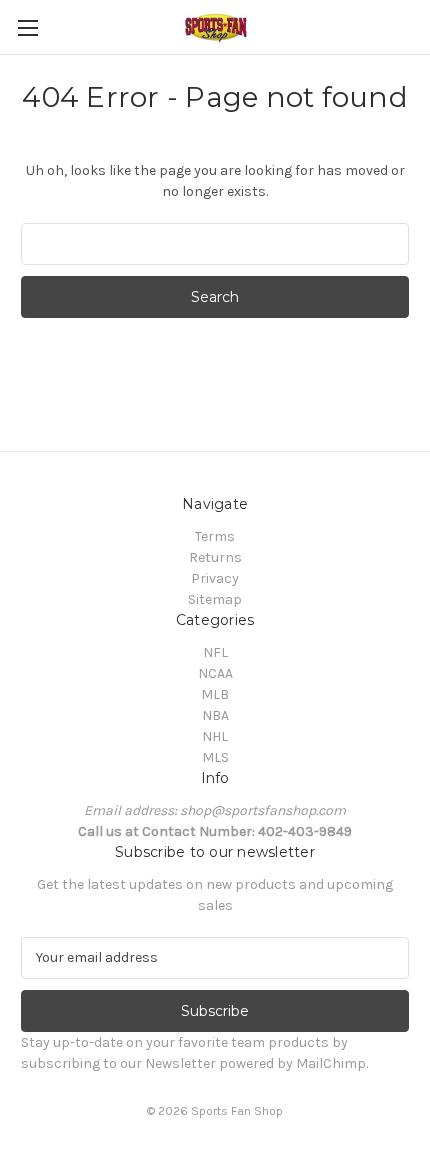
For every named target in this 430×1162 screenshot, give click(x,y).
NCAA (215, 673)
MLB (215, 694)
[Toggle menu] (27, 27)
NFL (215, 652)
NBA (215, 715)
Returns (215, 557)
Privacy (215, 578)
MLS (215, 757)
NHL (215, 736)
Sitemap (215, 599)
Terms (215, 536)
